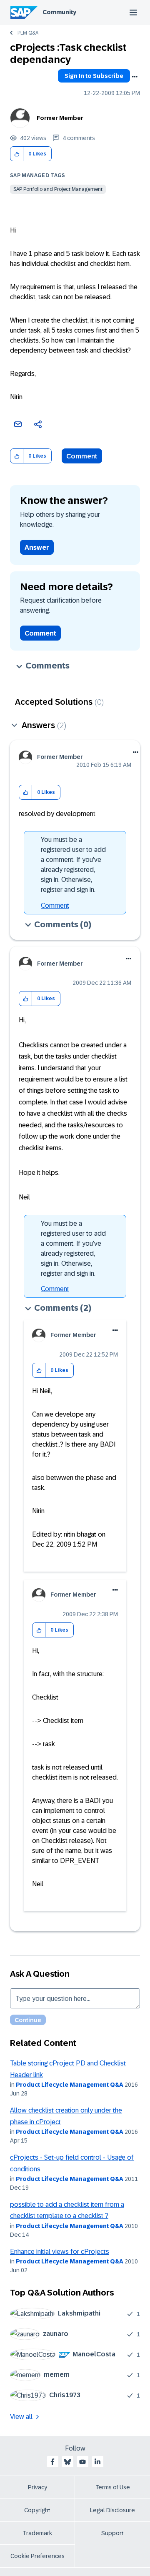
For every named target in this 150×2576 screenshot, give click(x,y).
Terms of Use (113, 2487)
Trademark (37, 2533)
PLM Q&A (28, 33)
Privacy (37, 2487)
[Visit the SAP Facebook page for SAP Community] (52, 2462)
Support (112, 2533)
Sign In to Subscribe (94, 76)
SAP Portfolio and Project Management (58, 189)
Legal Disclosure (112, 2510)
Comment (82, 456)
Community (59, 12)
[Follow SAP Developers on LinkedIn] (97, 2462)
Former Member (60, 118)
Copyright (37, 2510)
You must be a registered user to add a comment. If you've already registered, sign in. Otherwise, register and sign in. (73, 865)
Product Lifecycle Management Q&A (70, 2085)
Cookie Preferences (37, 2556)
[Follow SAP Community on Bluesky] (67, 2462)
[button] (17, 154)
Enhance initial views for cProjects (60, 2252)
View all (21, 2417)
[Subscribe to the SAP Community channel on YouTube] (82, 2462)
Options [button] (135, 77)
